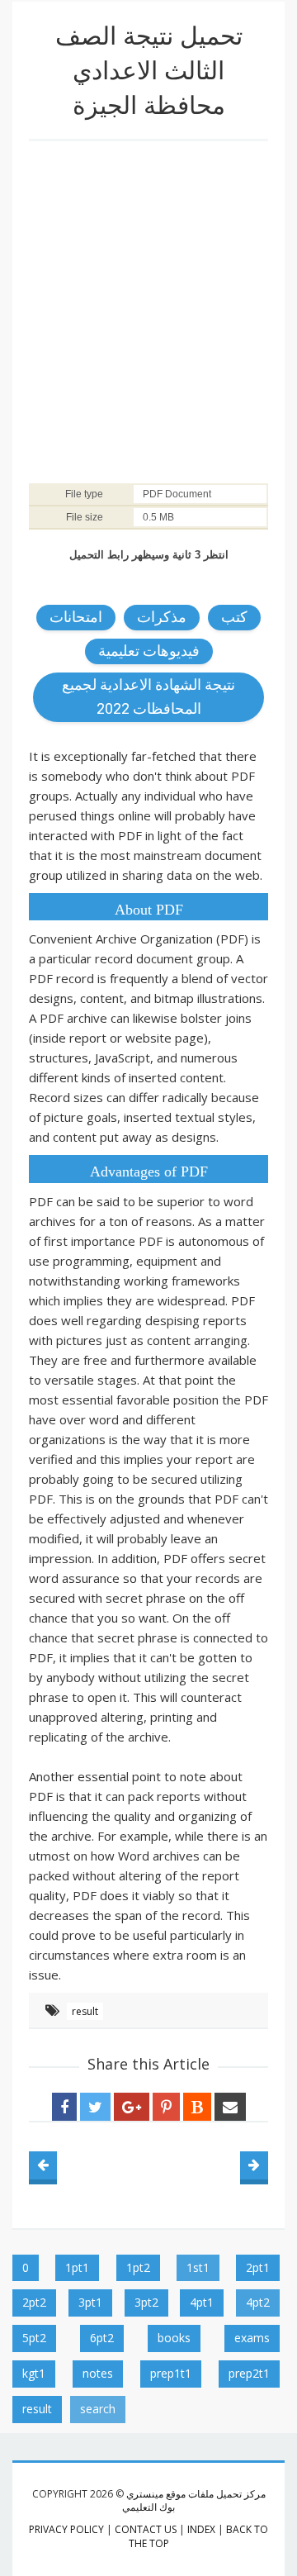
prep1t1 (171, 2373)
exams (252, 2338)
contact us (146, 2529)
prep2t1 (249, 2373)
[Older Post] (254, 2165)
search (98, 2409)
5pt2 (34, 2338)
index (201, 2529)
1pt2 (138, 2267)
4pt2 (258, 2302)
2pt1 (258, 2267)
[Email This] (230, 2107)
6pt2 (102, 2338)
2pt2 (34, 2302)
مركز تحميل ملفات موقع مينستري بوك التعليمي (194, 2501)
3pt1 (90, 2302)
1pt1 (77, 2267)
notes (98, 2373)
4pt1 (202, 2302)
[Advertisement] (148, 307)
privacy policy (66, 2529)
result (85, 2011)
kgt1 (34, 2373)
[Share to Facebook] (64, 2107)
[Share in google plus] (132, 2107)
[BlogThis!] (197, 2107)
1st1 (198, 2267)
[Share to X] (95, 2107)
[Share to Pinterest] (166, 2107)
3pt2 (146, 2302)
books (174, 2338)
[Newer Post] (43, 2165)
